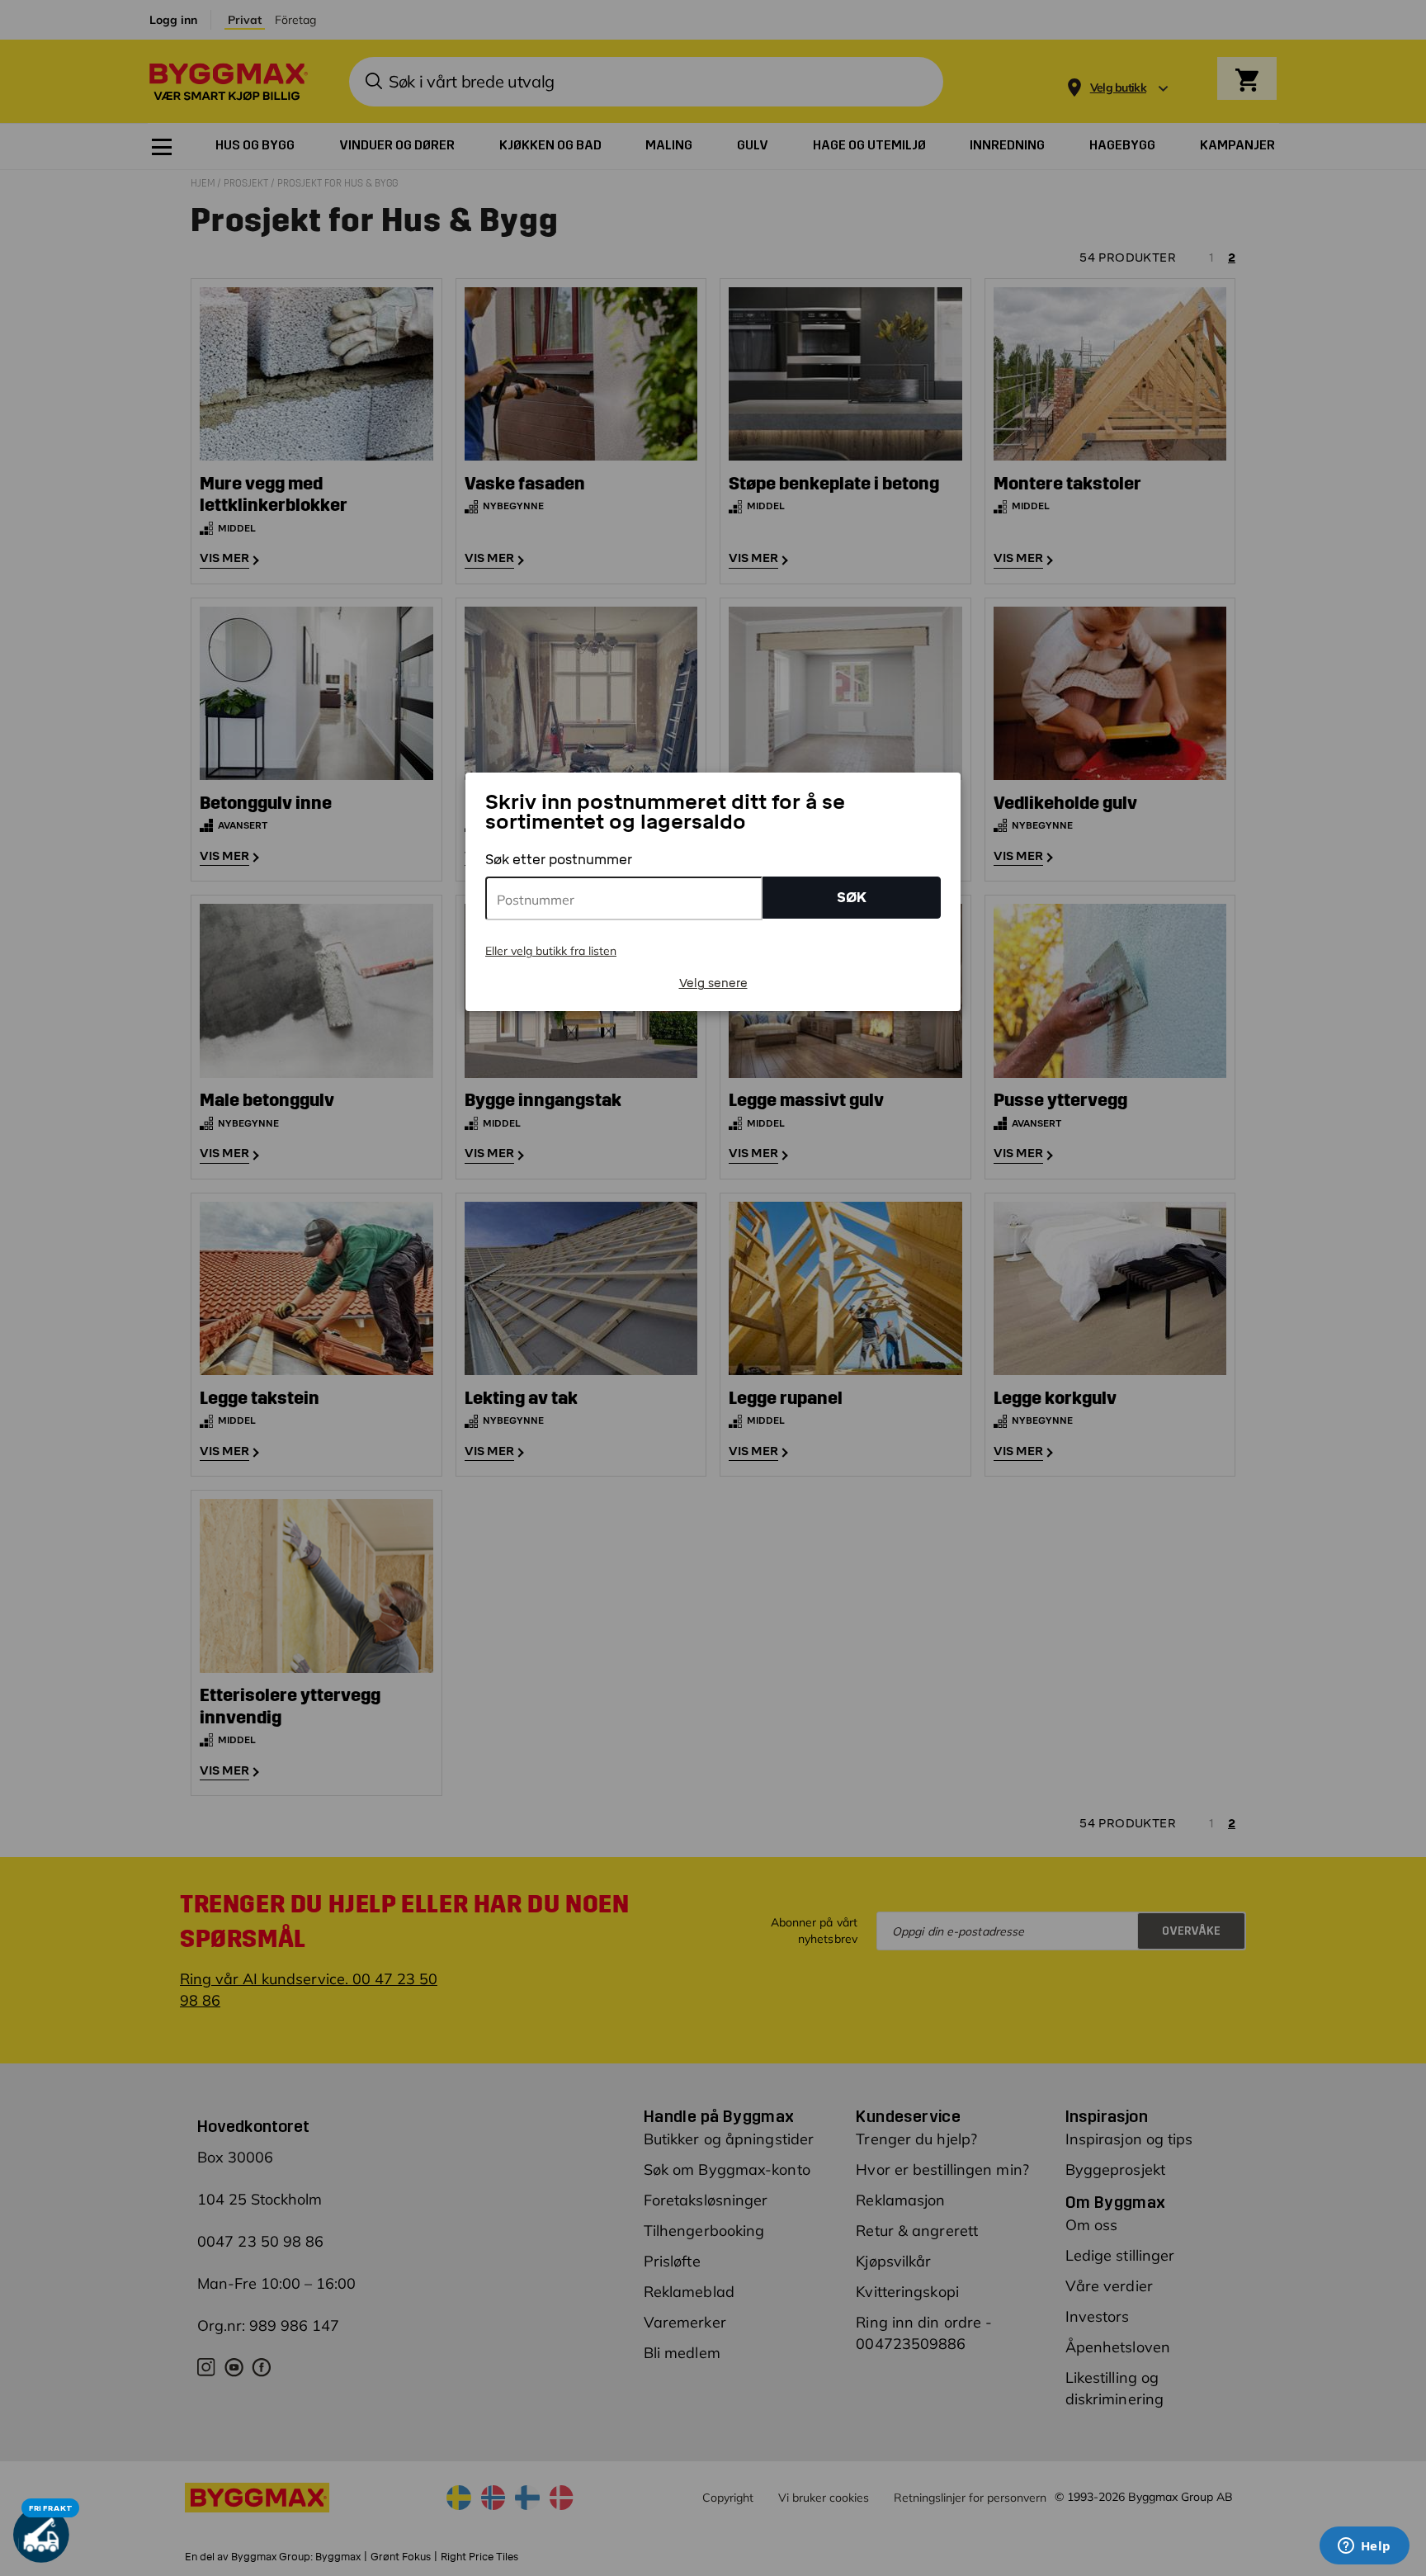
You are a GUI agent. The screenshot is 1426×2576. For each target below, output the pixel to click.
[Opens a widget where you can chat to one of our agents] (1364, 2547)
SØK (852, 898)
